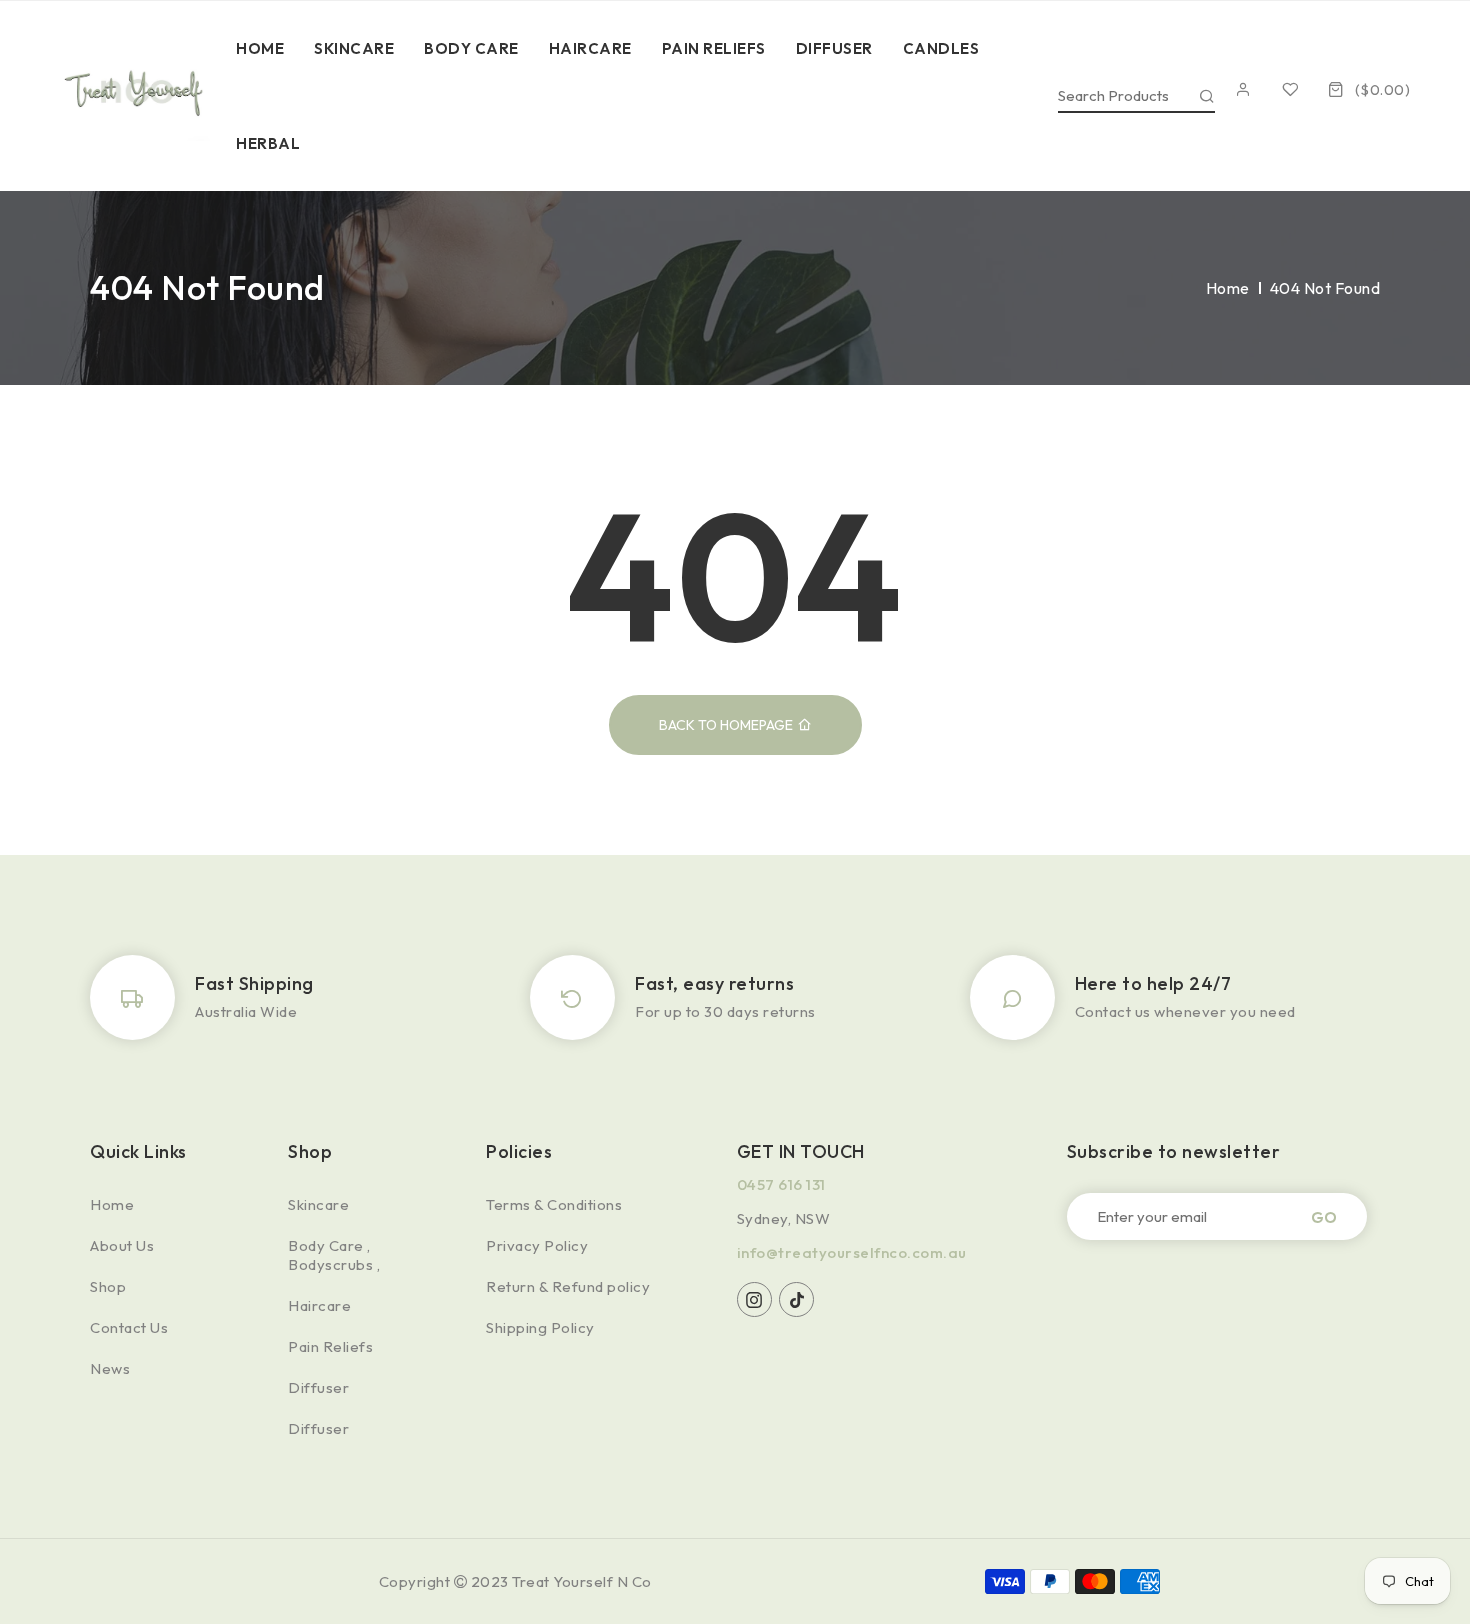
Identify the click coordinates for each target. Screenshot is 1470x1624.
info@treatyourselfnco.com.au (852, 1252)
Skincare (318, 1204)
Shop (108, 1286)
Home (1228, 288)
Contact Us (129, 1327)
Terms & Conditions (554, 1204)
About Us (122, 1245)
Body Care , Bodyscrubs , (334, 1255)
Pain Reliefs (330, 1346)
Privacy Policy (537, 1245)
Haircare (319, 1305)
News (110, 1368)
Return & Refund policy (568, 1286)
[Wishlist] (1295, 89)
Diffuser (318, 1387)
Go (1324, 1216)
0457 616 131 (781, 1184)
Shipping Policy (540, 1327)
